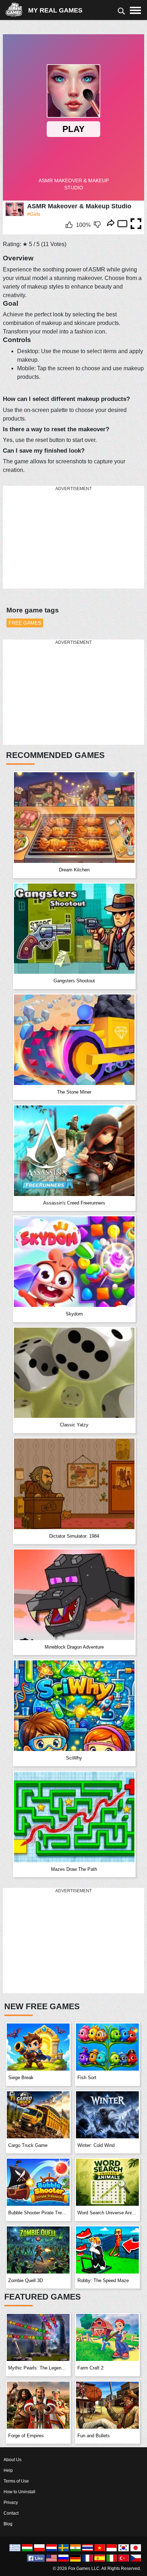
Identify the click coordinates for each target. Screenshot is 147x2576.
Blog (8, 2524)
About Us (12, 2460)
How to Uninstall (19, 2492)
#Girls (34, 214)
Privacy (11, 2503)
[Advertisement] (56, 538)
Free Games (25, 623)
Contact (11, 2513)
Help (8, 2470)
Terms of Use (16, 2481)
